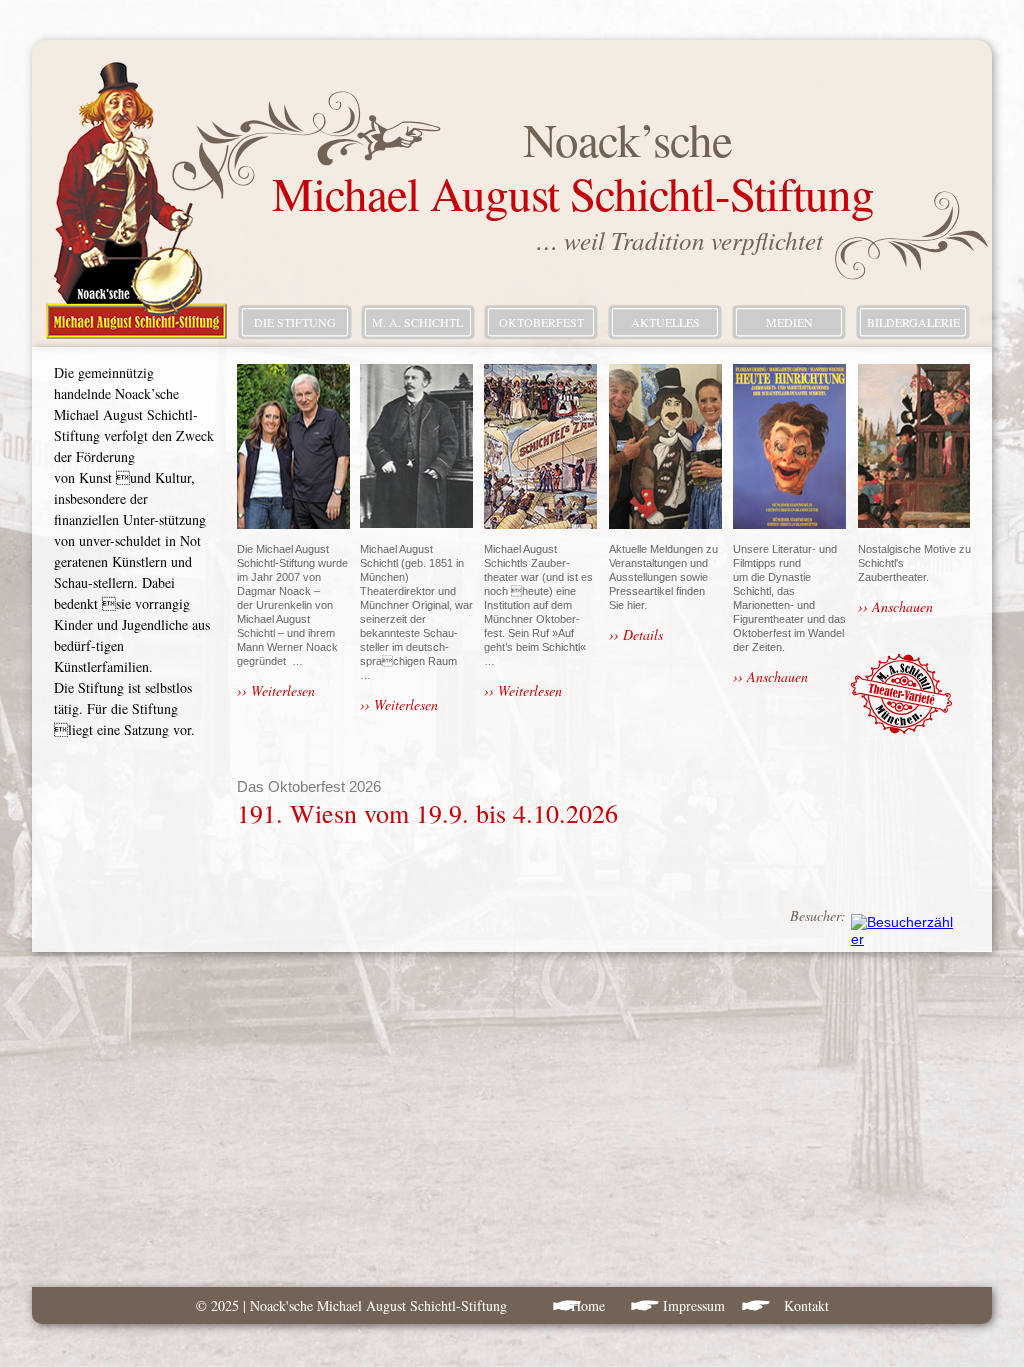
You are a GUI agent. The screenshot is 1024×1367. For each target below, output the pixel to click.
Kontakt (806, 1305)
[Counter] (903, 939)
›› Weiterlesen (276, 690)
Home (590, 1305)
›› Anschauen (770, 676)
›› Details (636, 634)
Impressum (694, 1305)
